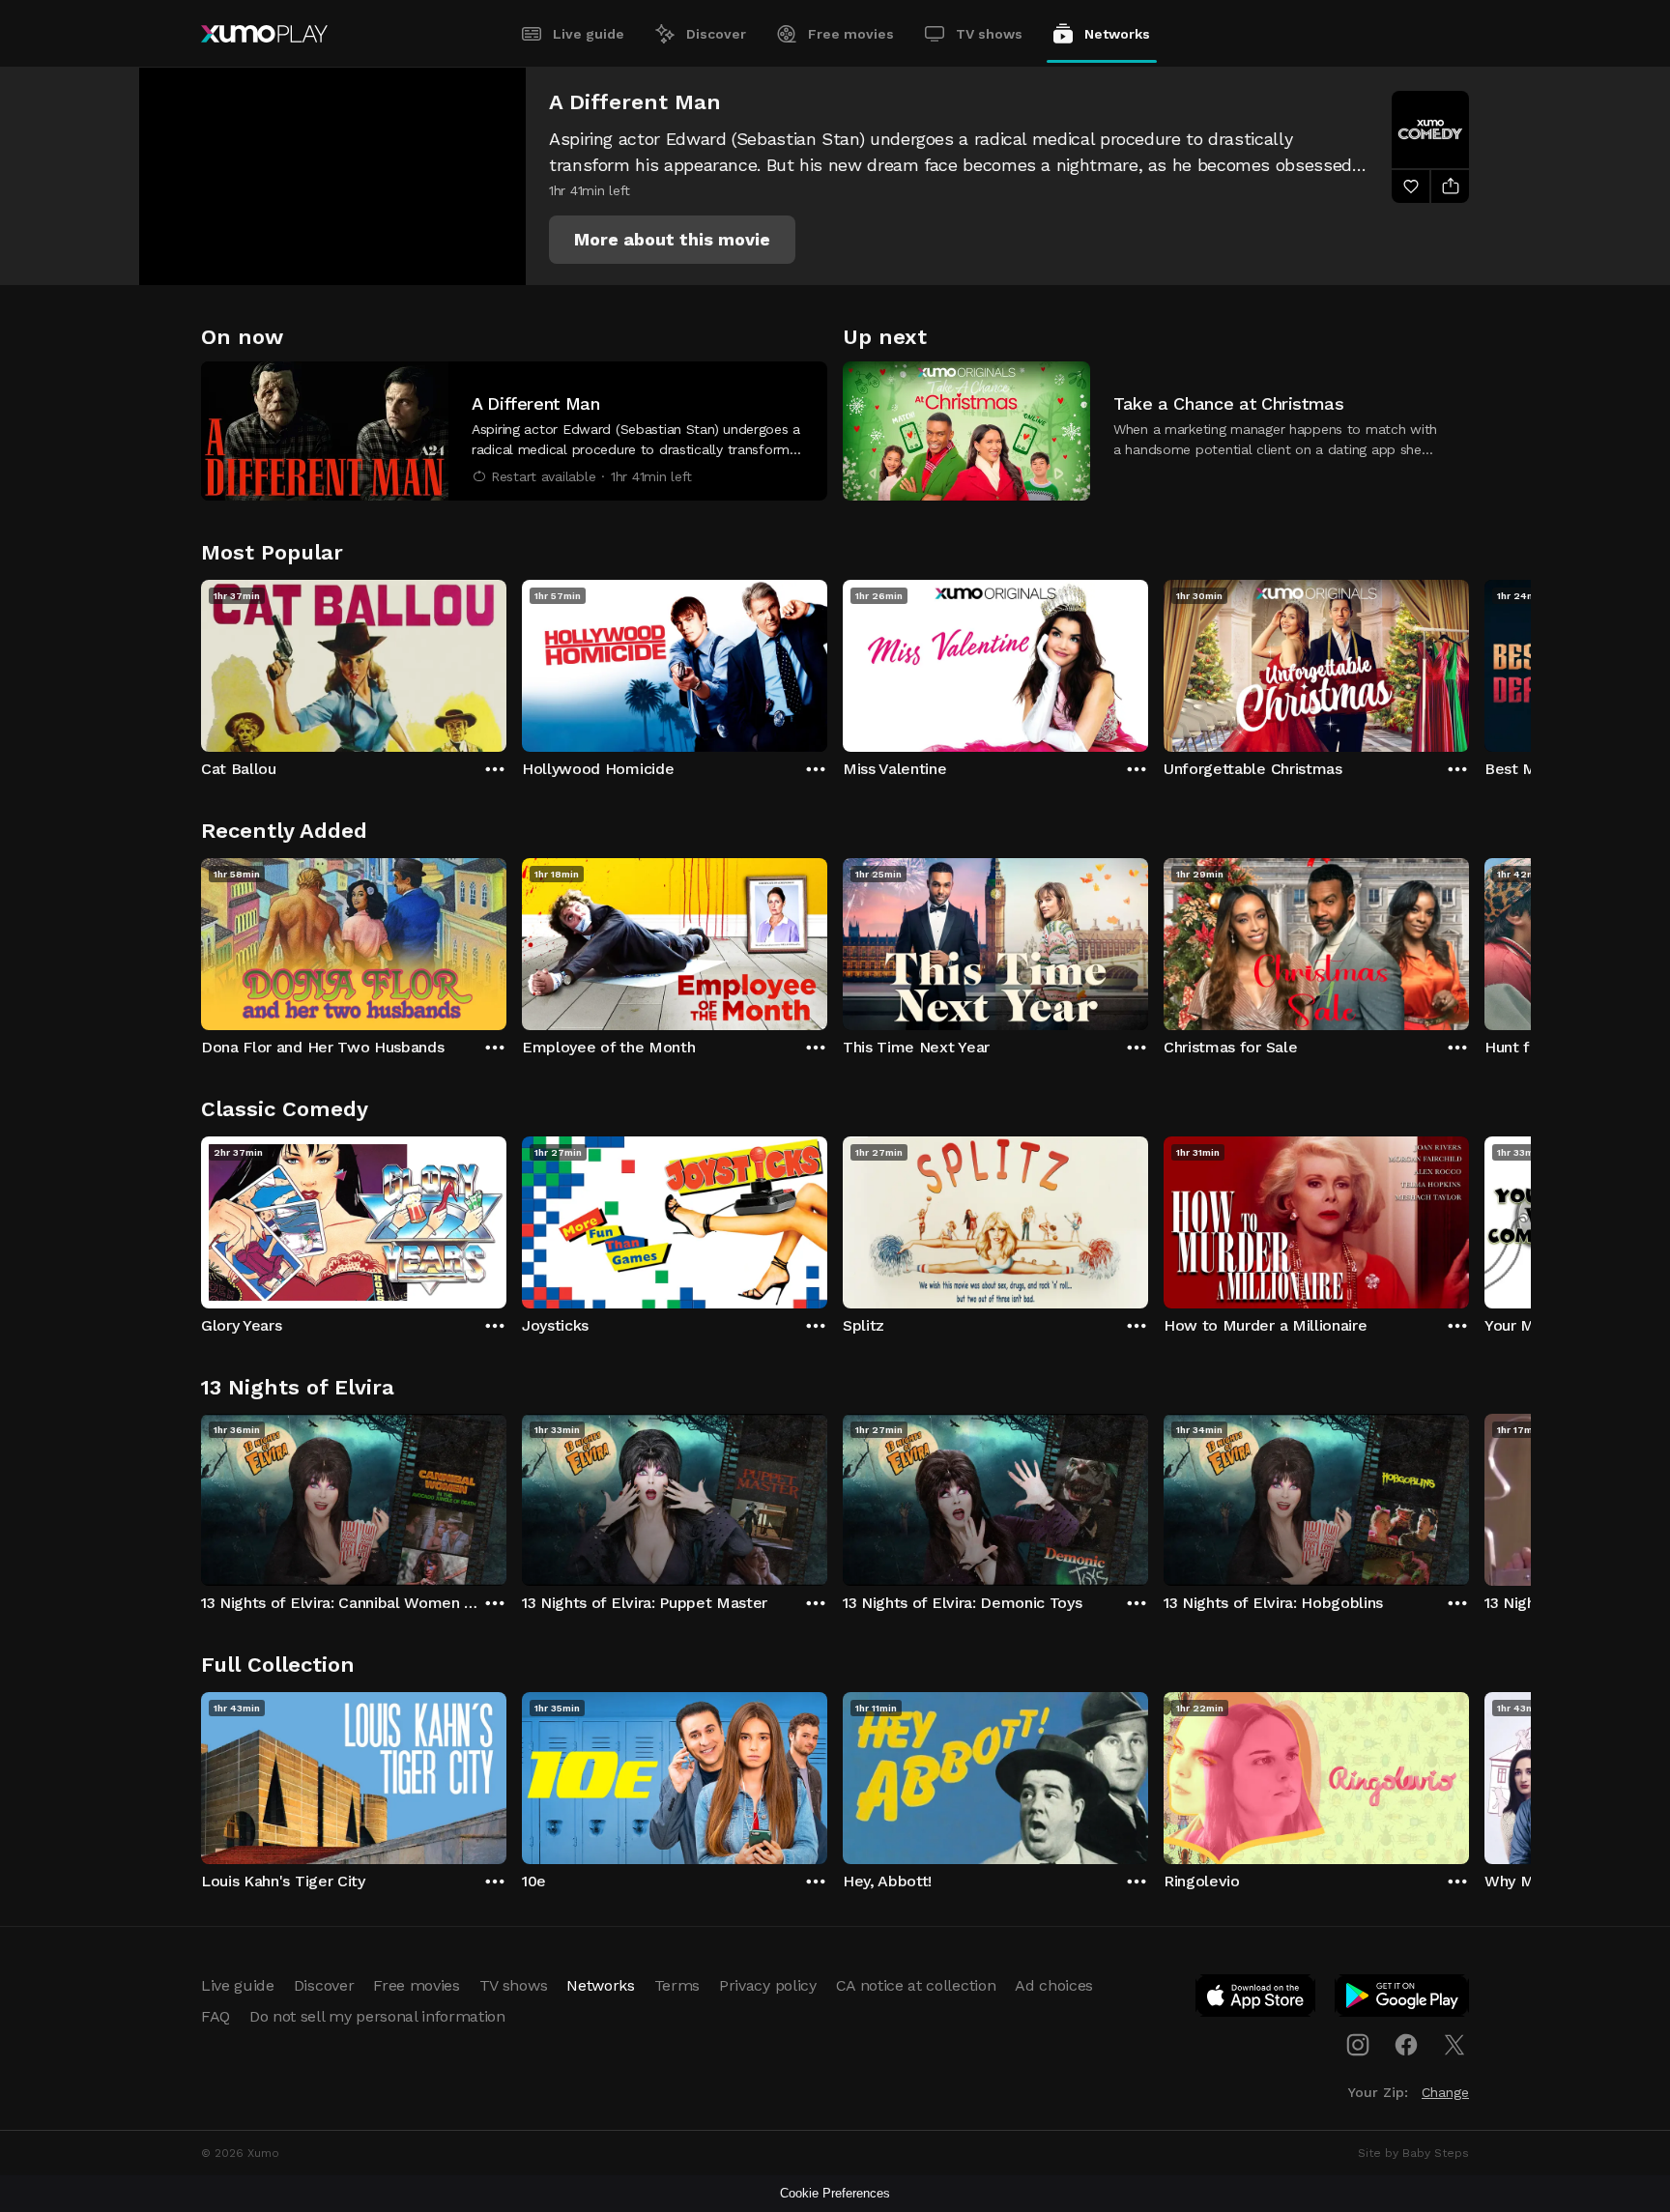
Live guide (589, 34)
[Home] (264, 34)
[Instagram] (1358, 2045)
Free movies (851, 34)
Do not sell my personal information (377, 2016)
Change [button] (1445, 2092)
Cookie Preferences (835, 2193)
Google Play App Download (1403, 1999)
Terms (677, 1985)
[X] (1454, 2045)
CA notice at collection (916, 1985)
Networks (1117, 34)
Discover (716, 34)
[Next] (1469, 661)
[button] (672, 240)
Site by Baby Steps (1413, 2153)
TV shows (989, 34)
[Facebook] (1406, 2045)
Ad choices (1054, 1985)
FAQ (216, 2016)
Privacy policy (768, 1985)
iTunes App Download (1256, 1999)
